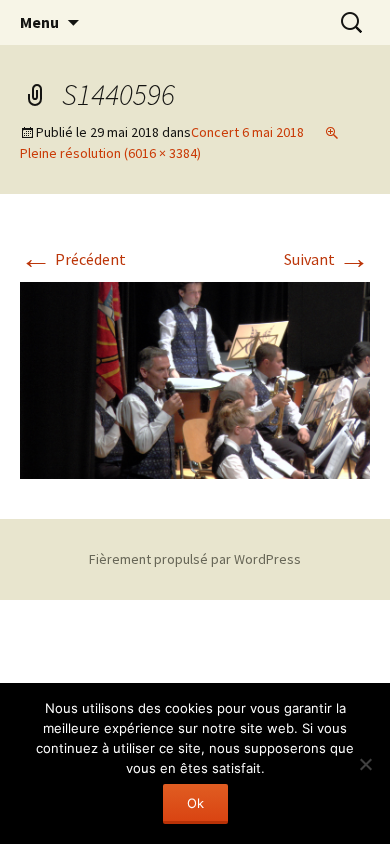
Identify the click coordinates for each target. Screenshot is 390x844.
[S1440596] (195, 378)
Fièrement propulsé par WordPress (195, 559)
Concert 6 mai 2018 (247, 132)
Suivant (327, 259)
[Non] (365, 764)
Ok (195, 803)
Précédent (73, 259)
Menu (39, 22)
